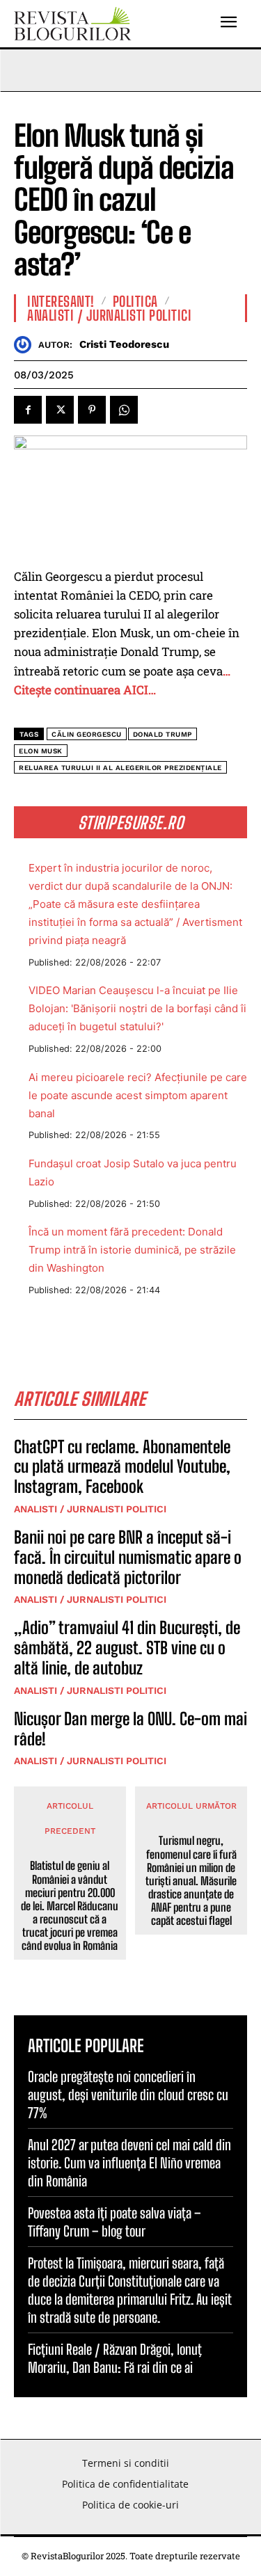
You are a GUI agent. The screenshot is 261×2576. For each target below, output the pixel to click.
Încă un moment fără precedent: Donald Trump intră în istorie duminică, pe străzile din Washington (132, 1250)
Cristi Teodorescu (124, 344)
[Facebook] (28, 410)
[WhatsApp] (124, 410)
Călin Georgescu (87, 734)
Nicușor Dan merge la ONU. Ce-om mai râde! (130, 1729)
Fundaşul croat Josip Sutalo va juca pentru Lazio (133, 1173)
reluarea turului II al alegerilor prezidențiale (120, 768)
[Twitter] (60, 410)
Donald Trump (163, 734)
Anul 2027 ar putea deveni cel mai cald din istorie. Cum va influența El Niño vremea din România (129, 2163)
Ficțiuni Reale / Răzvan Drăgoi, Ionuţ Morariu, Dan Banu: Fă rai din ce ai (115, 2358)
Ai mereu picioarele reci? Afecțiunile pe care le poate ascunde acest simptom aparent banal (138, 1095)
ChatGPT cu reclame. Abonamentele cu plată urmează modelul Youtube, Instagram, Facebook (122, 1467)
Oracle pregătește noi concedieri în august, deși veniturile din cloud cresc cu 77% (128, 2095)
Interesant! (61, 301)
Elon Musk (41, 751)
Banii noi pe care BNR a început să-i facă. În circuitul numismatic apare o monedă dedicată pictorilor (128, 1557)
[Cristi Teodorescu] (26, 345)
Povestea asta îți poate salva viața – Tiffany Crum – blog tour (114, 2222)
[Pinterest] (92, 410)
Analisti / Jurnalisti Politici (109, 315)
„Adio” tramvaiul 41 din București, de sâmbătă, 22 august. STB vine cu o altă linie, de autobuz (127, 1648)
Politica (135, 301)
